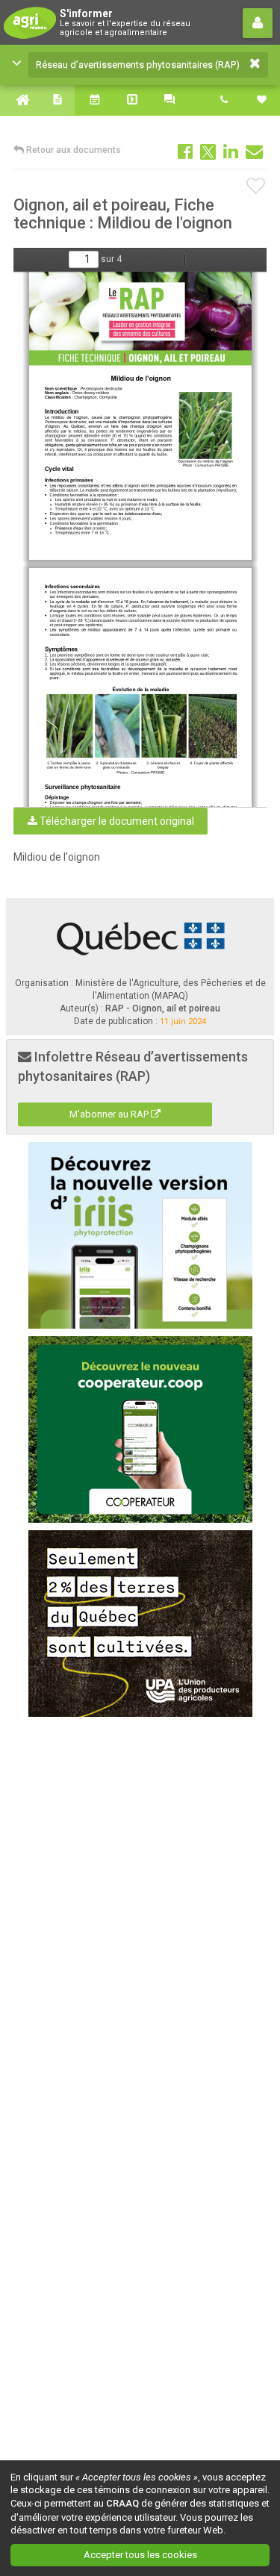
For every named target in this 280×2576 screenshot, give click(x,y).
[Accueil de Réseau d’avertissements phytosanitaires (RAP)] (19, 100)
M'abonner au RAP (110, 1114)
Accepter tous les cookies (140, 2555)
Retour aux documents (72, 150)
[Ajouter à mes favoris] (256, 187)
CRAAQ (122, 2503)
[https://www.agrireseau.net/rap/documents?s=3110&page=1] (142, 319)
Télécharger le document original (116, 821)
